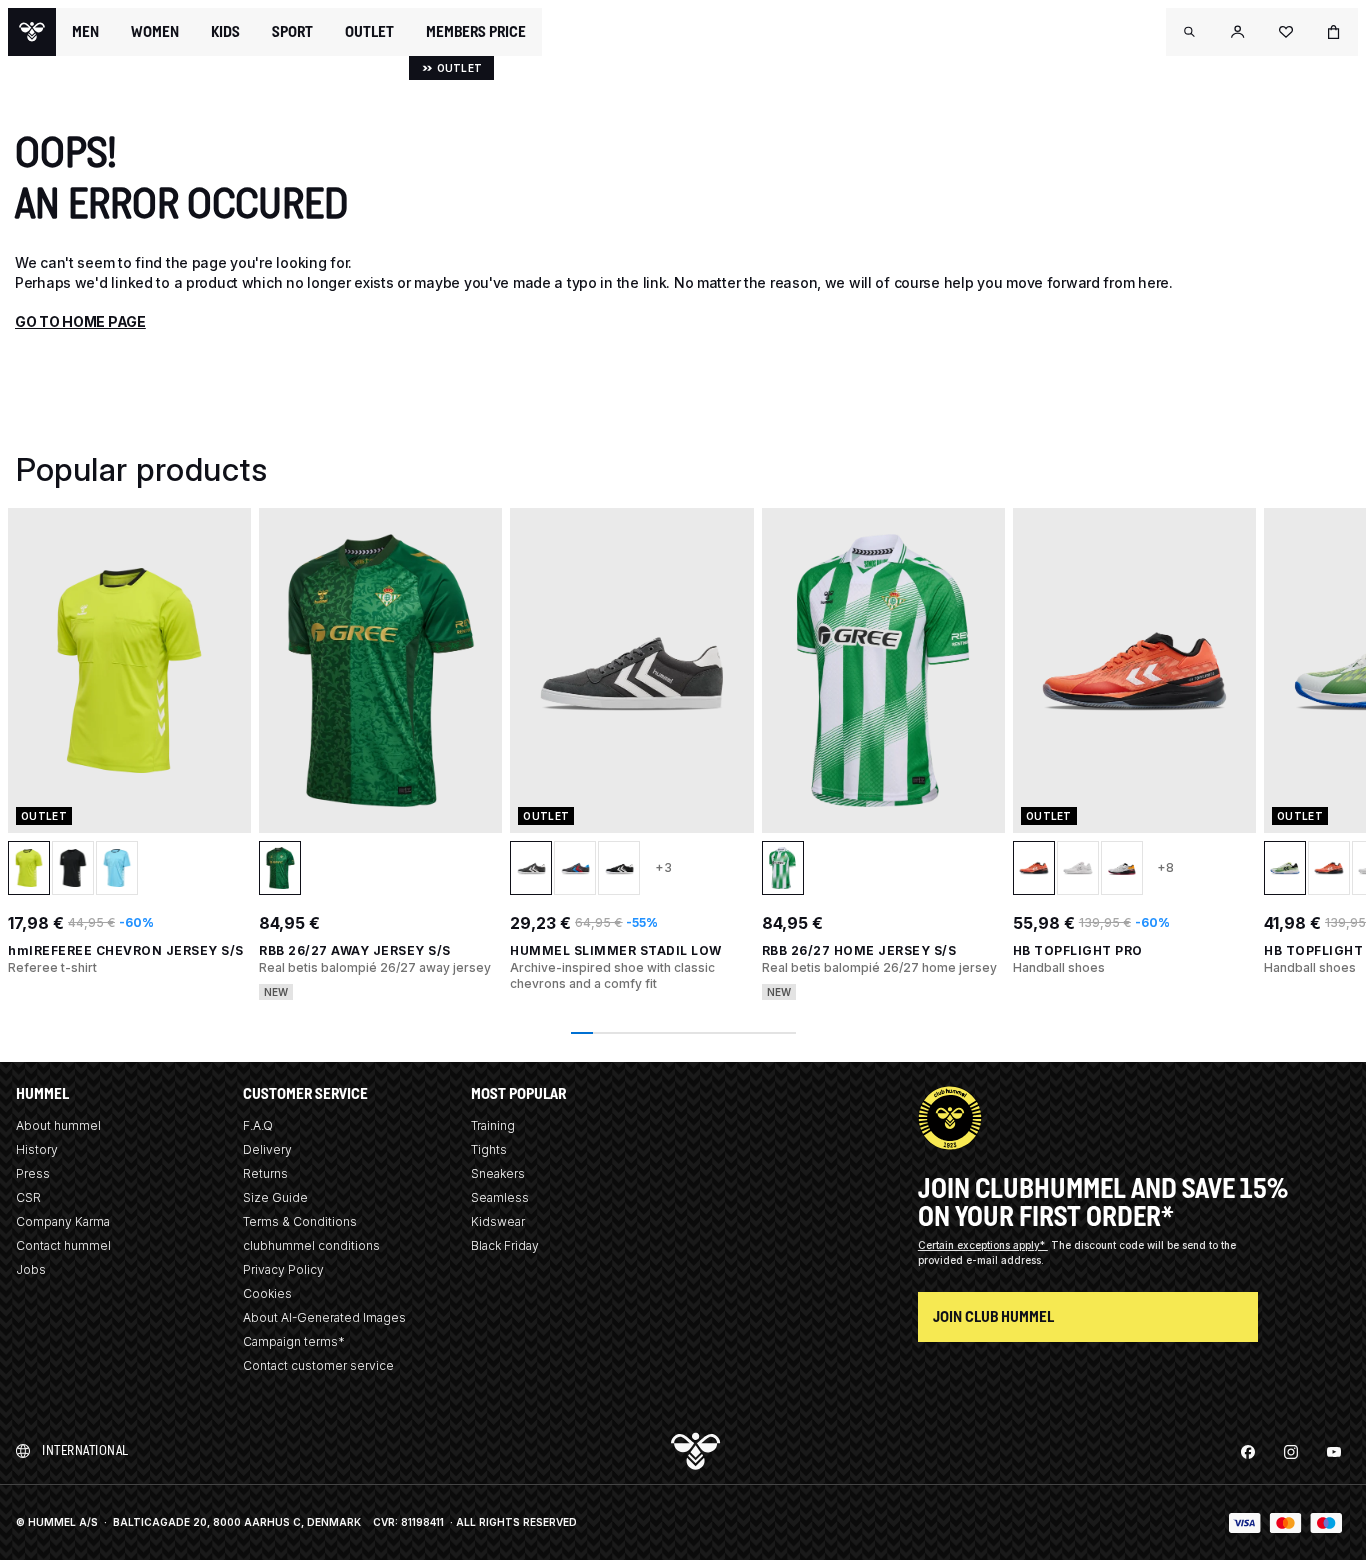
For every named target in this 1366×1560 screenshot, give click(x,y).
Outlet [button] (369, 32)
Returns (265, 1173)
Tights (489, 1149)
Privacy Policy (283, 1269)
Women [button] (155, 32)
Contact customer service (318, 1365)
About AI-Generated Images (324, 1317)
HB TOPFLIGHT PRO (1078, 950)
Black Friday (505, 1245)
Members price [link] (476, 31)
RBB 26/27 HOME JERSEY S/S (859, 950)
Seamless (500, 1197)
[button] (1190, 32)
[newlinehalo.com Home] (32, 32)
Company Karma (63, 1221)
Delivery (267, 1149)
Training (493, 1125)
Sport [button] (292, 32)
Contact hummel (63, 1245)
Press (33, 1173)
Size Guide (275, 1197)
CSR (28, 1197)
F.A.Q (258, 1125)
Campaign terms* (294, 1341)
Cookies (267, 1293)
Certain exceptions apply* (983, 1245)
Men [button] (85, 32)
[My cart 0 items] (1334, 32)
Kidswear (498, 1221)
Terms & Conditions (300, 1221)
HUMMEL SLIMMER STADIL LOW (616, 950)
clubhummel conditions (311, 1245)
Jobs (31, 1269)
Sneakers (498, 1173)
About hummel (58, 1125)
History (37, 1149)
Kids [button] (225, 32)
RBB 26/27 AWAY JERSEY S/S (355, 950)
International (85, 1450)
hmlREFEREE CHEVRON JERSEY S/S (126, 950)
